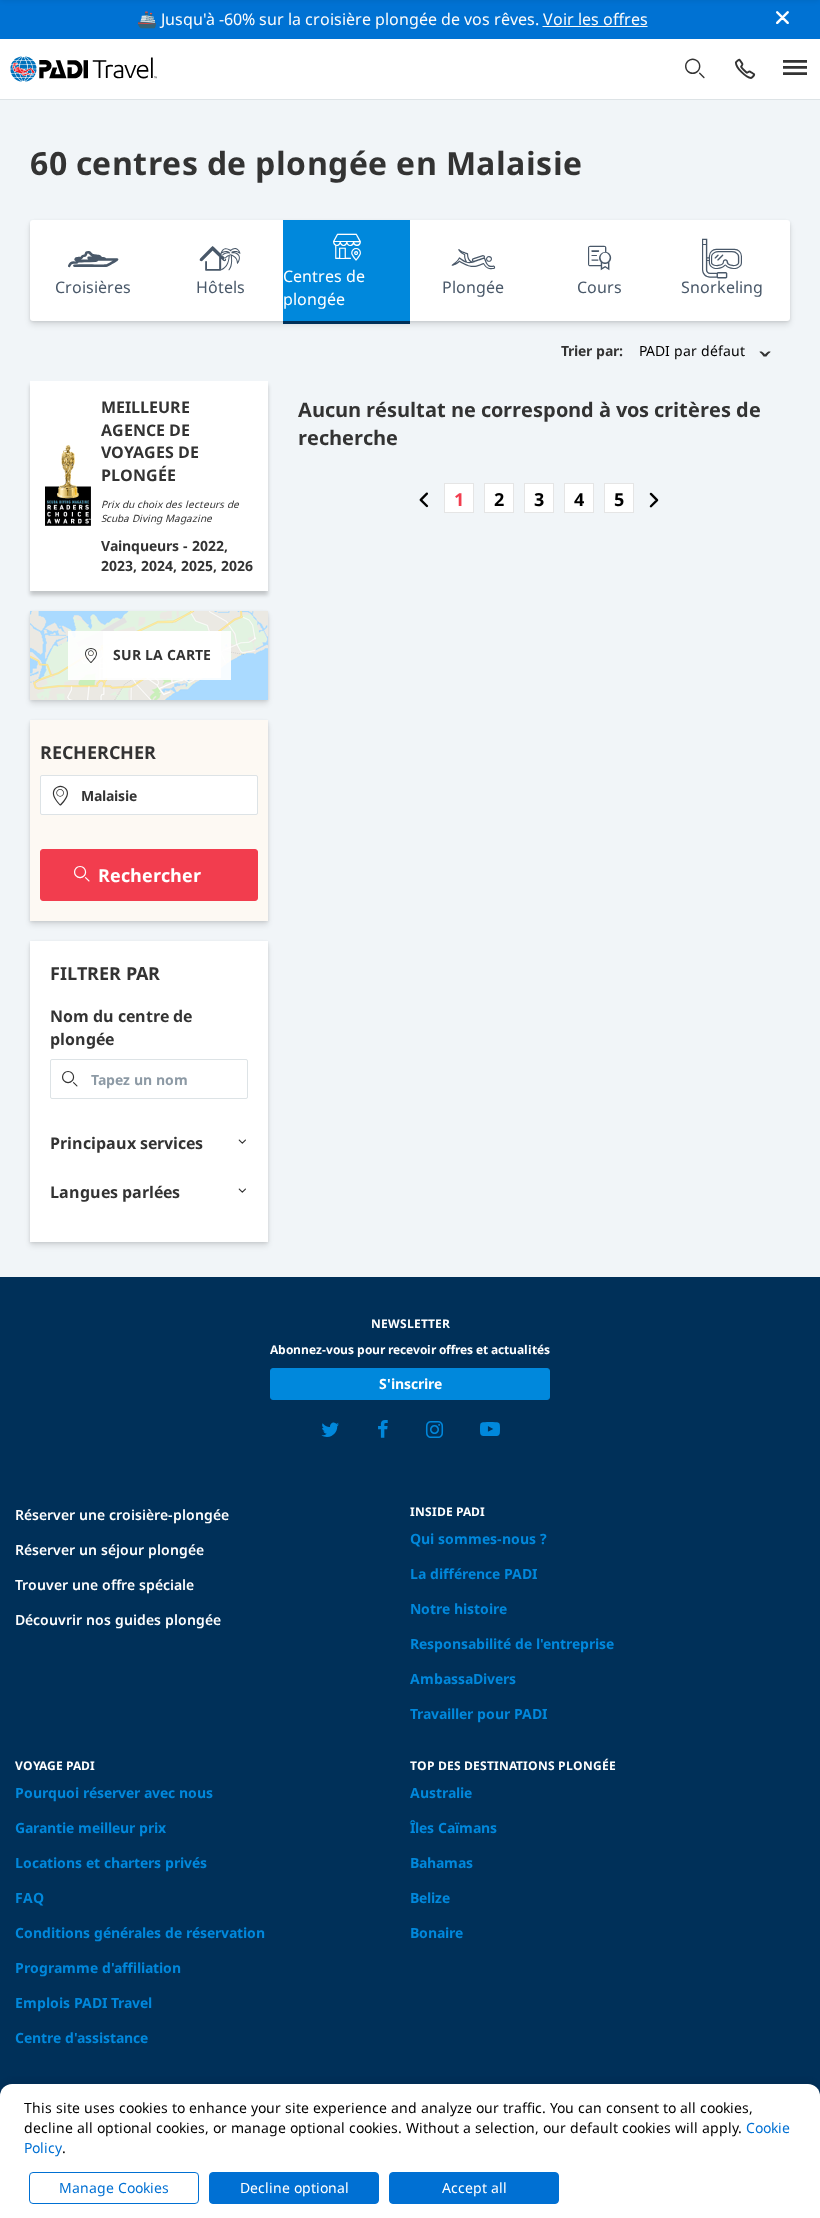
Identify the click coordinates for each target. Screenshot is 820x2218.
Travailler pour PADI (478, 1713)
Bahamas (441, 1862)
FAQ (29, 1897)
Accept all (474, 2187)
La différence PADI (473, 1573)
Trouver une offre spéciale (104, 1584)
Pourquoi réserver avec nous (114, 1792)
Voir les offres (595, 19)
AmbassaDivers (463, 1678)
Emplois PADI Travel (83, 2002)
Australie (441, 1792)
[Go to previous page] (424, 499)
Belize (430, 1897)
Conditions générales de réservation (140, 1932)
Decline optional (294, 2187)
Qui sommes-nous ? (478, 1538)
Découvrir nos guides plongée (118, 1619)
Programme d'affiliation (98, 1967)
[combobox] (149, 795)
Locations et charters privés (111, 1862)
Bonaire (436, 1932)
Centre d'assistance (81, 2037)
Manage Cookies (114, 2187)
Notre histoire (458, 1608)
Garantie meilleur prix (90, 1827)
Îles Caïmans (453, 1827)
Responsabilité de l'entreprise (512, 1643)
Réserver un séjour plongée (109, 1549)
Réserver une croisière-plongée (122, 1514)
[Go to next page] (654, 499)
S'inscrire (410, 1383)
